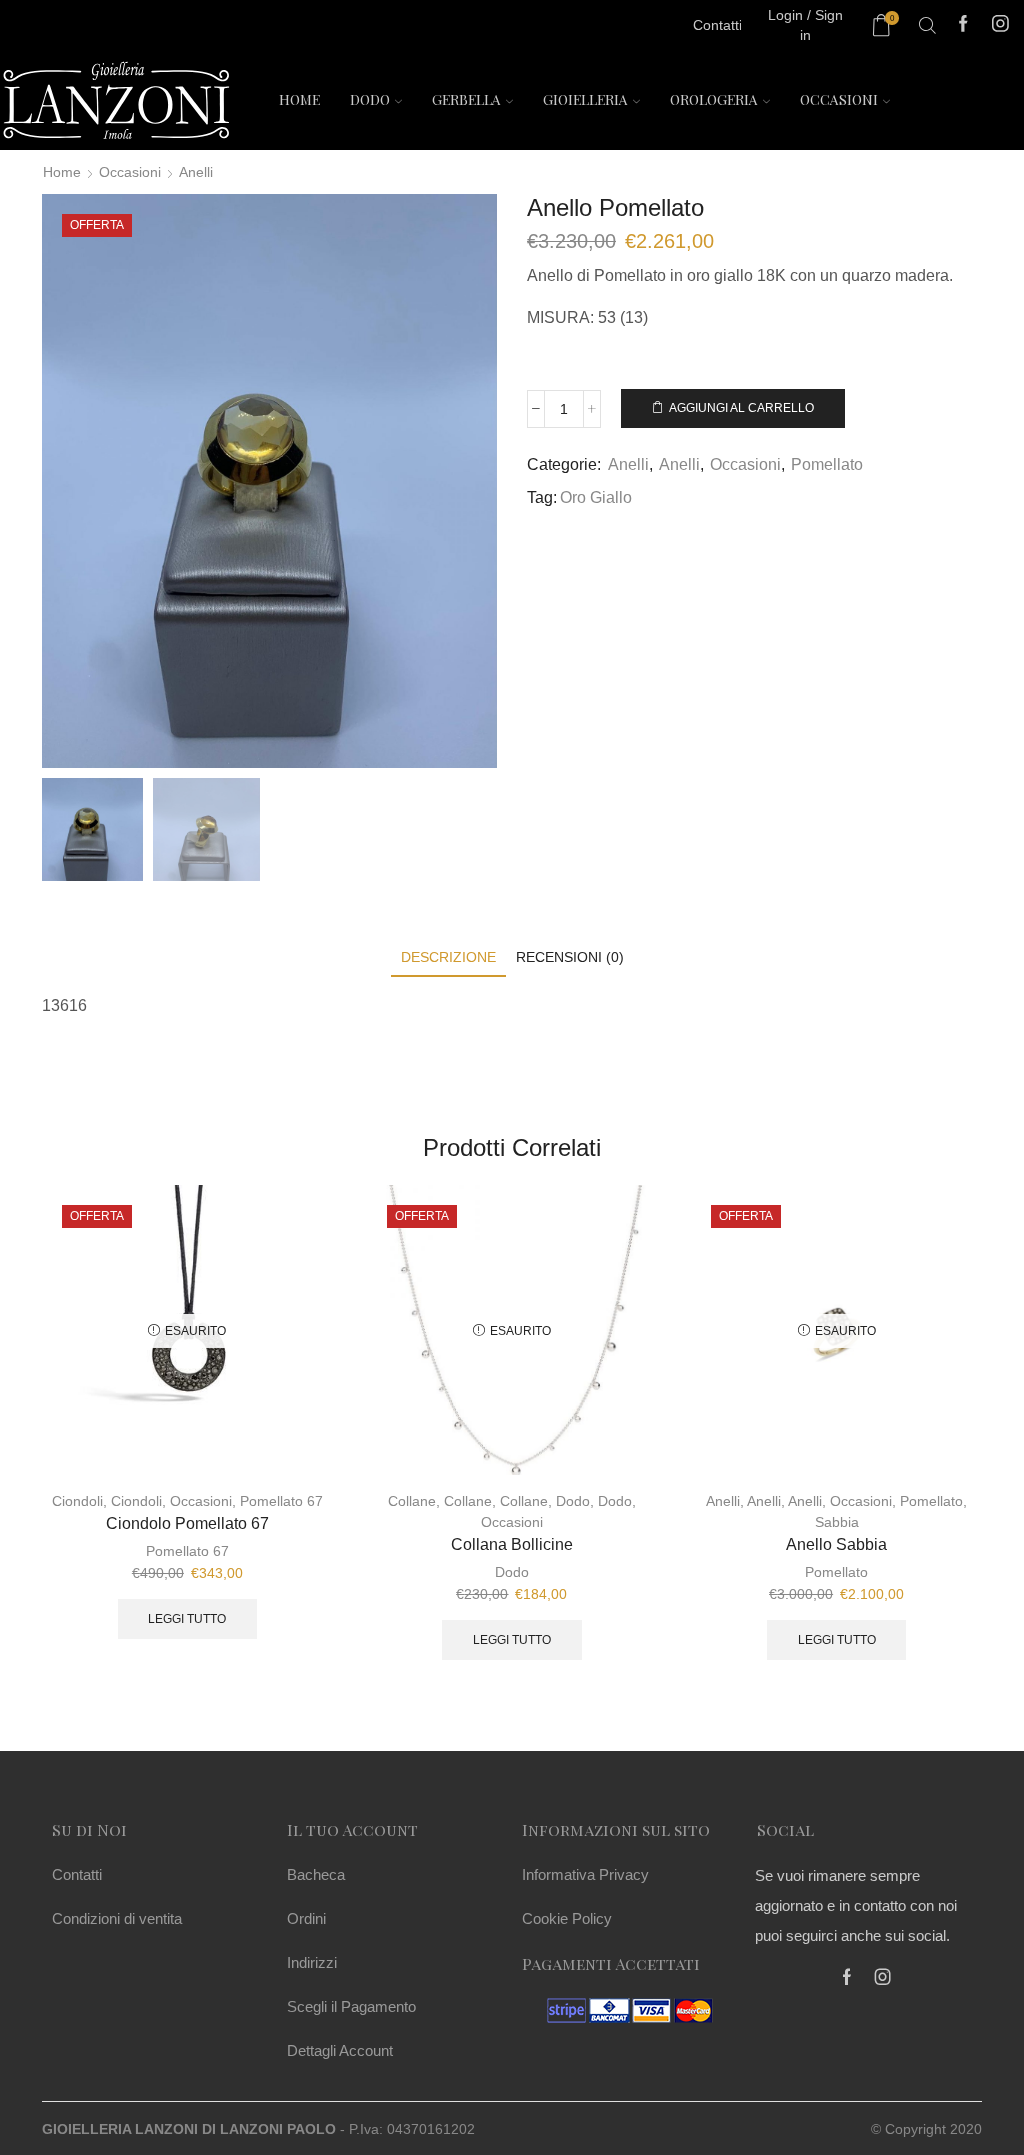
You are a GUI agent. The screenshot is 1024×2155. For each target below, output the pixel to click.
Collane (412, 1501)
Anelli (196, 172)
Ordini (306, 1918)
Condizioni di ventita (117, 1918)
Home (299, 99)
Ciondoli (77, 1501)
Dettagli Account (340, 2050)
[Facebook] (963, 25)
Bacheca (316, 1874)
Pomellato (827, 464)
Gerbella (466, 99)
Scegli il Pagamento (351, 2006)
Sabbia (837, 1522)
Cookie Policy (567, 1918)
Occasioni (839, 99)
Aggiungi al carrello (741, 408)
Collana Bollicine (512, 1544)
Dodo (370, 99)
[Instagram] (1000, 25)
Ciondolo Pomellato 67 (187, 1523)
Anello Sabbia (836, 1544)
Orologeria (714, 99)
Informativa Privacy (585, 1874)
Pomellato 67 (281, 1501)
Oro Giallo (596, 497)
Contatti (77, 1874)
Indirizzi (312, 1962)
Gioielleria (585, 99)
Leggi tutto (187, 1619)
